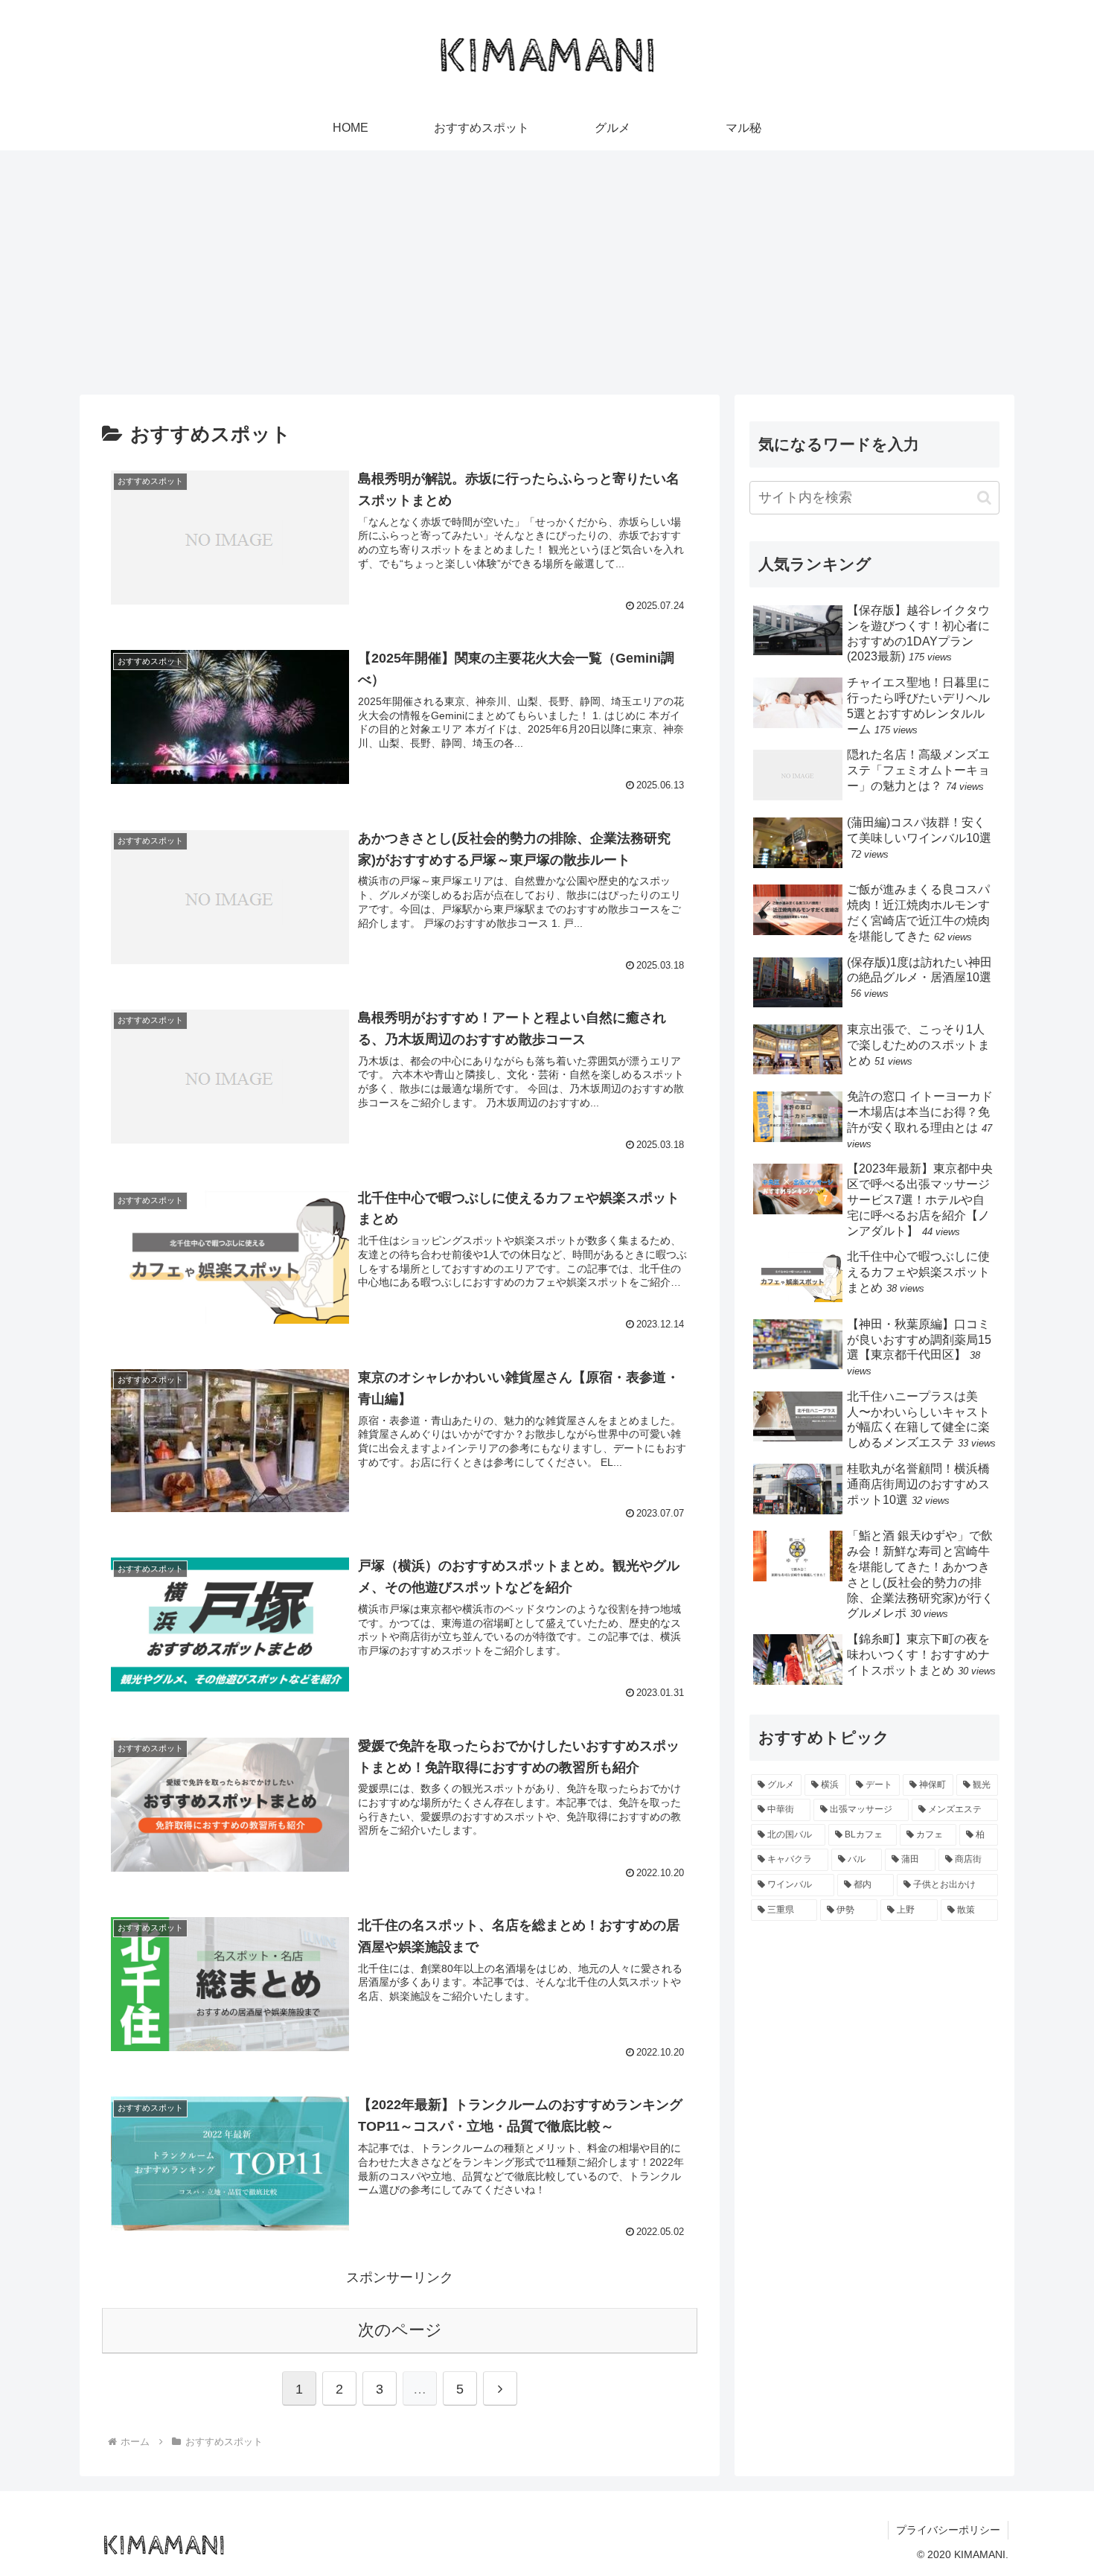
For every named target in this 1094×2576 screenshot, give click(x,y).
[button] (984, 498)
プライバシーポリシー (948, 2530)
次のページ (400, 2330)
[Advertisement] (547, 272)
